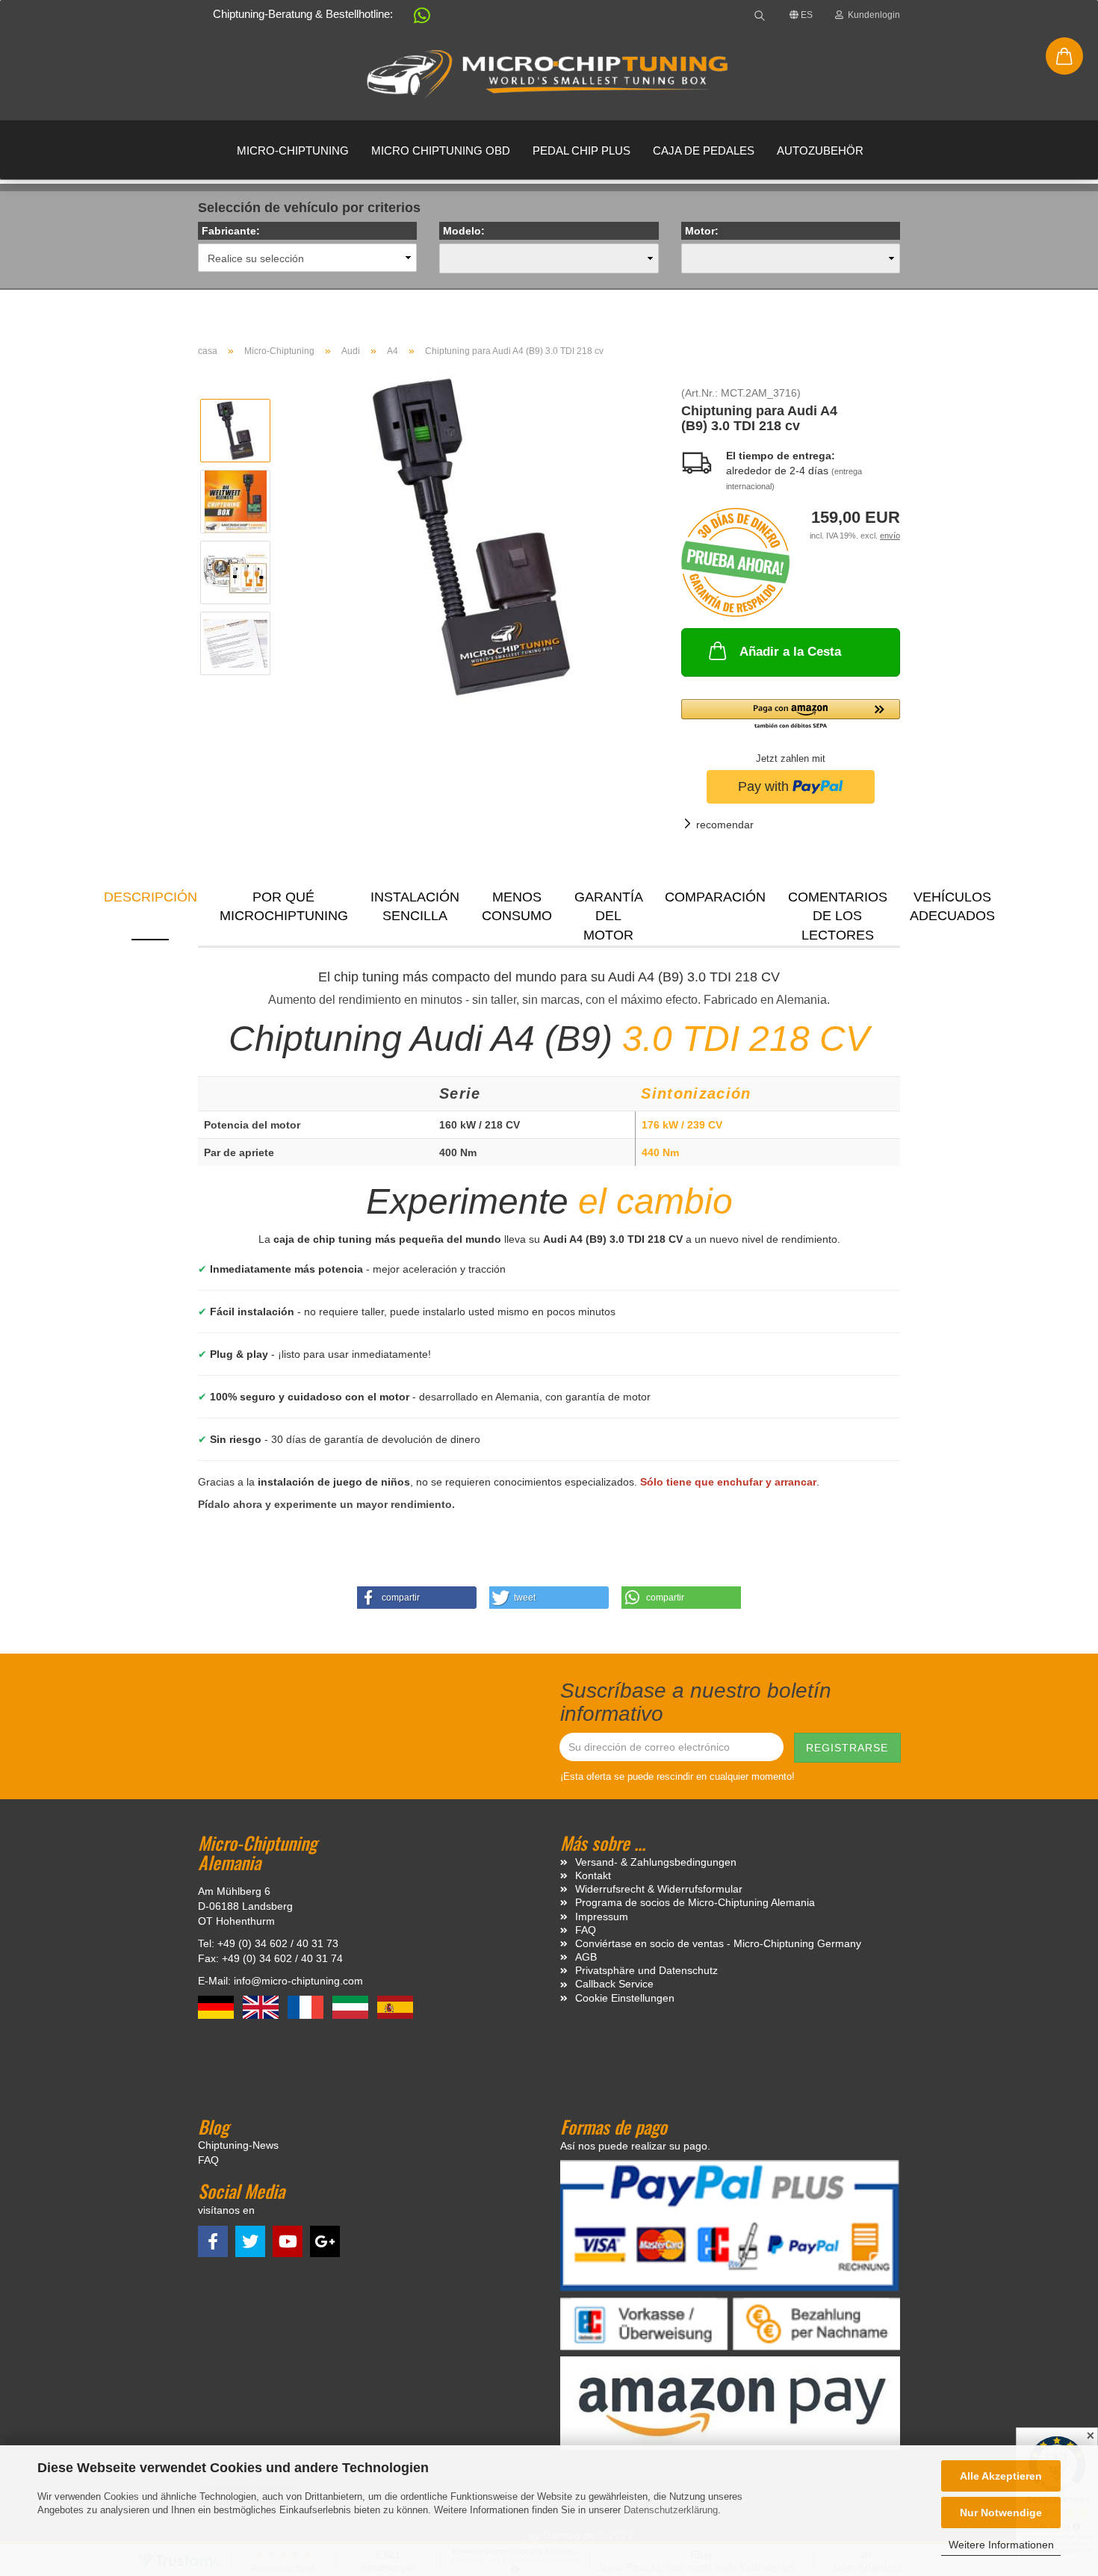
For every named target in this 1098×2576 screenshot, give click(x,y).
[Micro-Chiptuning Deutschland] (549, 75)
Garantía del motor (609, 915)
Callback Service (614, 1984)
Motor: (702, 231)
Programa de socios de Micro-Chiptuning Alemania (695, 1902)
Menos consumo (517, 907)
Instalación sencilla (415, 907)
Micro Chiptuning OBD (441, 150)
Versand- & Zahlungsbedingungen (656, 1862)
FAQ (586, 1930)
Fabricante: (231, 231)
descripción (151, 897)
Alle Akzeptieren (1001, 2476)
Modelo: (464, 231)
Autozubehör (820, 150)
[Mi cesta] (1064, 56)
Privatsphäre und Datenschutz (646, 1970)
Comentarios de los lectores (838, 915)
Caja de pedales (704, 150)
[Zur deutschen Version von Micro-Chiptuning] (217, 2006)
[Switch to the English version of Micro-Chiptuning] (262, 2006)
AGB (586, 1957)
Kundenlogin (872, 15)
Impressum (602, 1917)
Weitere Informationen (1001, 2545)
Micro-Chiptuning (293, 150)
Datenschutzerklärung (671, 2510)
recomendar (725, 825)
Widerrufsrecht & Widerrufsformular (659, 1889)
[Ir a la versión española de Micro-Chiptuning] (395, 2006)
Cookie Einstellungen (625, 1998)
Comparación (715, 897)
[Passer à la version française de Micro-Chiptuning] (307, 2006)
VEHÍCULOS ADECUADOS (952, 907)
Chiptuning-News (238, 2145)
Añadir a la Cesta (790, 652)
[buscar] (760, 15)
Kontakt (593, 1875)
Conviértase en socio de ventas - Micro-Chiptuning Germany (718, 1943)
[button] (415, 18)
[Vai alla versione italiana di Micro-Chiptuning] (352, 2006)
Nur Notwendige (1001, 2513)
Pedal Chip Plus (581, 150)
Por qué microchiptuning (284, 907)
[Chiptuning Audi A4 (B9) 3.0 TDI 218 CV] (471, 536)
